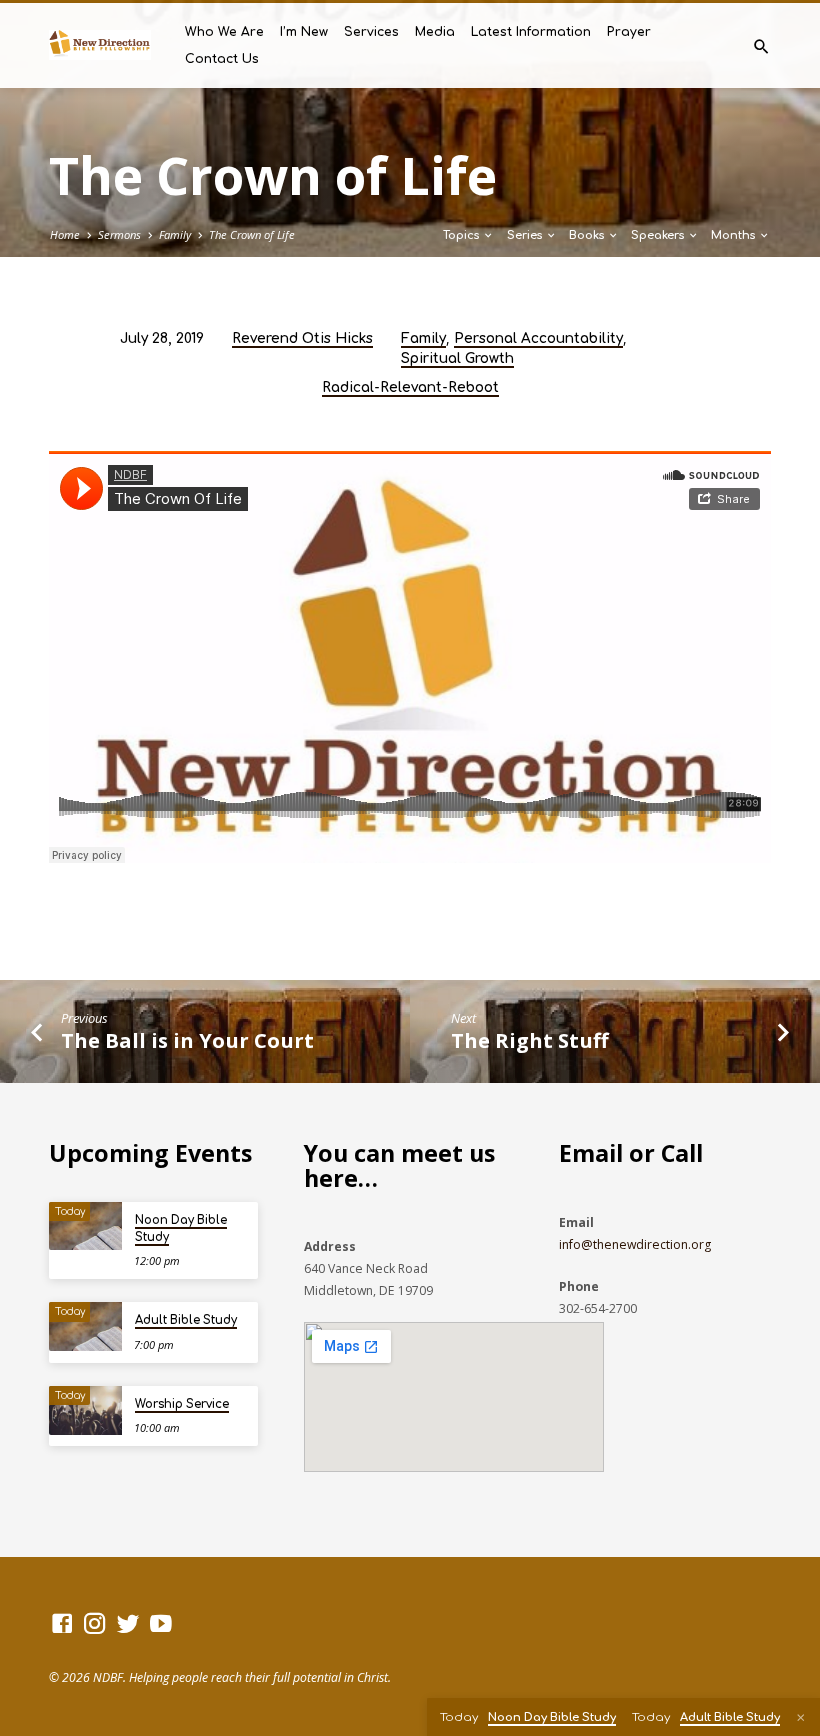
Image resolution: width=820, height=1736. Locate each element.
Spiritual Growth (457, 358)
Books (588, 235)
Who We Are (224, 32)
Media (435, 32)
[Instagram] (95, 1623)
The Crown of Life (252, 234)
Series (526, 235)
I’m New (304, 32)
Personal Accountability (538, 338)
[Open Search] (761, 46)
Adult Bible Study (186, 1320)
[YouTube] (161, 1623)
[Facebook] (62, 1623)
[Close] (801, 1717)
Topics (462, 235)
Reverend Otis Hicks (302, 338)
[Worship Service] (85, 1410)
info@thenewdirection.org (635, 1244)
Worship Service (182, 1404)
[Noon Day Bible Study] (85, 1226)
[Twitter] (128, 1623)
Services (371, 32)
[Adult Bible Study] (85, 1326)
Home (65, 234)
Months (734, 235)
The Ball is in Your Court (187, 1040)
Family (175, 234)
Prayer (629, 32)
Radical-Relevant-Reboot (410, 387)
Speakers (659, 235)
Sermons (119, 234)
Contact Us (222, 59)
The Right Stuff (530, 1040)
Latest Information (531, 32)
